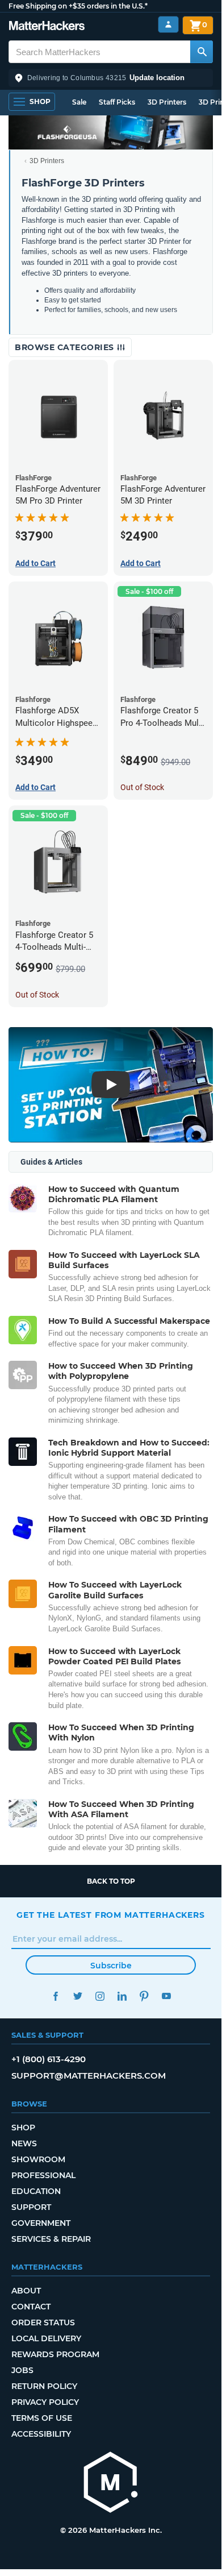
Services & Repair (51, 2239)
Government (41, 2223)
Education (36, 2191)
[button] (111, 78)
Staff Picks (117, 102)
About (26, 2291)
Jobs (22, 2370)
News (24, 2143)
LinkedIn (122, 1996)
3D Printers (167, 102)
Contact (31, 2307)
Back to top (111, 1881)
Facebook (55, 1996)
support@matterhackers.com (89, 2076)
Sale (79, 102)
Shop (23, 2128)
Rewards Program (55, 2354)
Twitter (78, 1996)
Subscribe (111, 1966)
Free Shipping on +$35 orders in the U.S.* (78, 6)
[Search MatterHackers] (202, 52)
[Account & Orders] (168, 25)
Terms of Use (42, 2418)
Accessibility (41, 2434)
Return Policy (44, 2386)
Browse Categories (66, 347)
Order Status (43, 2322)
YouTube (166, 1996)
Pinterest (144, 1996)
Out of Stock (142, 787)
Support (31, 2207)
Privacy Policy (45, 2402)
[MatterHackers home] (47, 27)
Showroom (38, 2159)
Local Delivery (46, 2338)
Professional (43, 2175)
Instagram (100, 1996)
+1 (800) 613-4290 (49, 2059)
